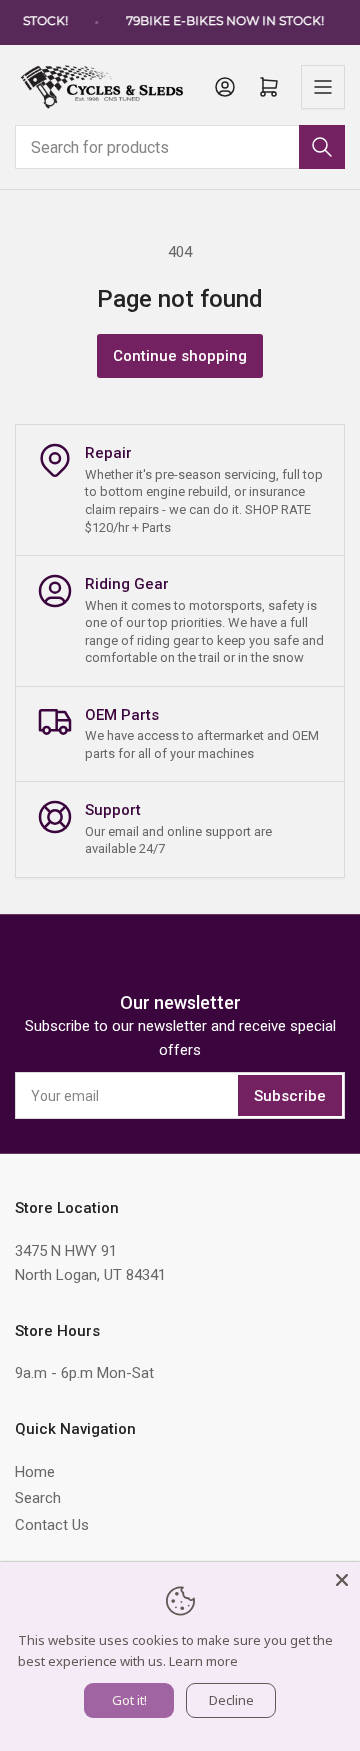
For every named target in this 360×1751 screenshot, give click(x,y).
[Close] (342, 1580)
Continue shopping (180, 356)
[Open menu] (323, 87)
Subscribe (290, 1096)
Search (38, 1498)
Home (35, 1472)
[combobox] (180, 147)
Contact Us (52, 1525)
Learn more (203, 1661)
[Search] (322, 147)
